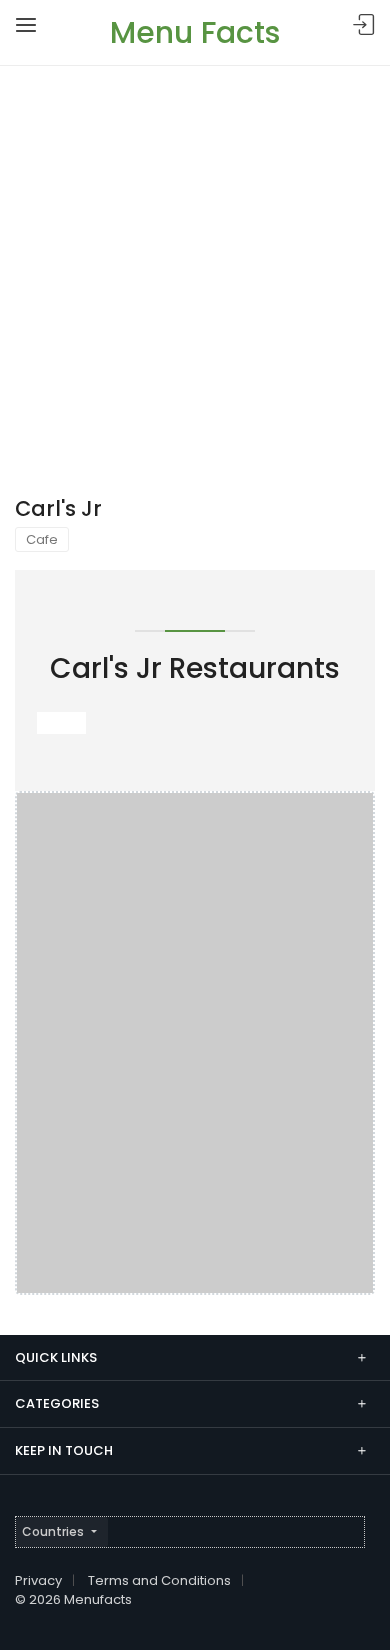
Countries (53, 1531)
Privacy (38, 1580)
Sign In (364, 25)
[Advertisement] (195, 271)
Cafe (42, 539)
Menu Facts (195, 32)
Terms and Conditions (159, 1580)
